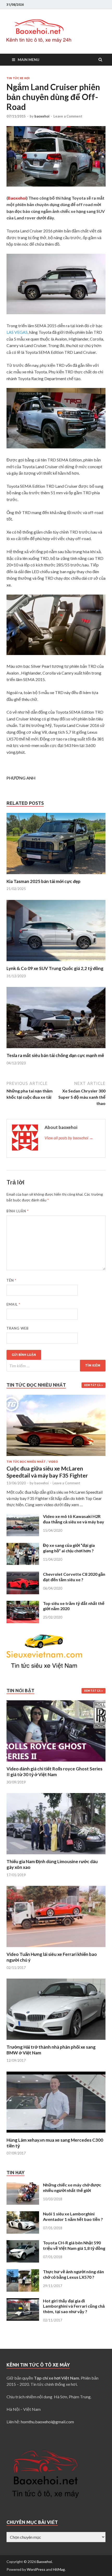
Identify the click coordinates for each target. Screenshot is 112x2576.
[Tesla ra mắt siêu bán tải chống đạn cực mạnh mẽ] (56, 1049)
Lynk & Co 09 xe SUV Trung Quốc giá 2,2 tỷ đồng (55, 968)
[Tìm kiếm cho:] (56, 1366)
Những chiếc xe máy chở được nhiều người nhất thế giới (72, 2188)
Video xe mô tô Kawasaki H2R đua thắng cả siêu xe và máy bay (74, 1519)
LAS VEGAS (17, 332)
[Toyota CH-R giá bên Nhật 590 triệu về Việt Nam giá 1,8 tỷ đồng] (23, 2243)
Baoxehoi (44, 2562)
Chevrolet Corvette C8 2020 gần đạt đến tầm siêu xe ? (74, 1577)
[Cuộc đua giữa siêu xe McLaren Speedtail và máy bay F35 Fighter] (56, 1398)
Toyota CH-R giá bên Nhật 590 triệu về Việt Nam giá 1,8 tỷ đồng (74, 2245)
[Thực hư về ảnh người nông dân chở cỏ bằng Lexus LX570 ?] (23, 2272)
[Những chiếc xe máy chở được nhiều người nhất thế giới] (23, 2185)
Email (13, 1304)
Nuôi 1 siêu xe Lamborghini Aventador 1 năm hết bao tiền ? (73, 2216)
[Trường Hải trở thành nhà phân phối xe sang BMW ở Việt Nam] (56, 2041)
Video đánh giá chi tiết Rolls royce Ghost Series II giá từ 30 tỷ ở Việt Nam (54, 1772)
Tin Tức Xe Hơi (18, 78)
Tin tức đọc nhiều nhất (26, 1462)
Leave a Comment (68, 116)
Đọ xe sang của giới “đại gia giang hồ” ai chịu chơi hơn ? (69, 1548)
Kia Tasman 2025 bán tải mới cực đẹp (43, 881)
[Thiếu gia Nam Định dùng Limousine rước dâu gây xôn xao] (56, 1855)
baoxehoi (42, 116)
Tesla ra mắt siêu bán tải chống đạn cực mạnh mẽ (55, 1055)
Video (53, 1462)
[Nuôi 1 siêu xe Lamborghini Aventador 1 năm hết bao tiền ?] (23, 2214)
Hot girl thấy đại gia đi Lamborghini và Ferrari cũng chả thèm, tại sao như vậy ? (74, 2306)
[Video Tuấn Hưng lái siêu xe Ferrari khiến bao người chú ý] (56, 1948)
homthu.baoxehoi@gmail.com (47, 2422)
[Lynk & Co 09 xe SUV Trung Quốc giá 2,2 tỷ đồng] (56, 962)
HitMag (59, 2569)
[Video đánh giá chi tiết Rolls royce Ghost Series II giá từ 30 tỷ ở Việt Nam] (56, 1763)
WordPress (36, 2569)
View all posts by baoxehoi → (69, 1138)
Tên (11, 1280)
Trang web (18, 1328)
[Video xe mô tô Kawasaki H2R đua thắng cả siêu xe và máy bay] (23, 1517)
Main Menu (29, 60)
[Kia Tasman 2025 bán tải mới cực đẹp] (56, 875)
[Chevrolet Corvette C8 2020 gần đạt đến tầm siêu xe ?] (23, 1575)
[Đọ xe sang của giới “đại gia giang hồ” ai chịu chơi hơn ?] (23, 1546)
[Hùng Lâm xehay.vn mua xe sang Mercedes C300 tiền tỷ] (56, 2134)
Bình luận (18, 1211)
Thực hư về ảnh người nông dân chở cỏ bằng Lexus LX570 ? (73, 2274)
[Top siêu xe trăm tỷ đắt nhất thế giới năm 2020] (23, 1604)
